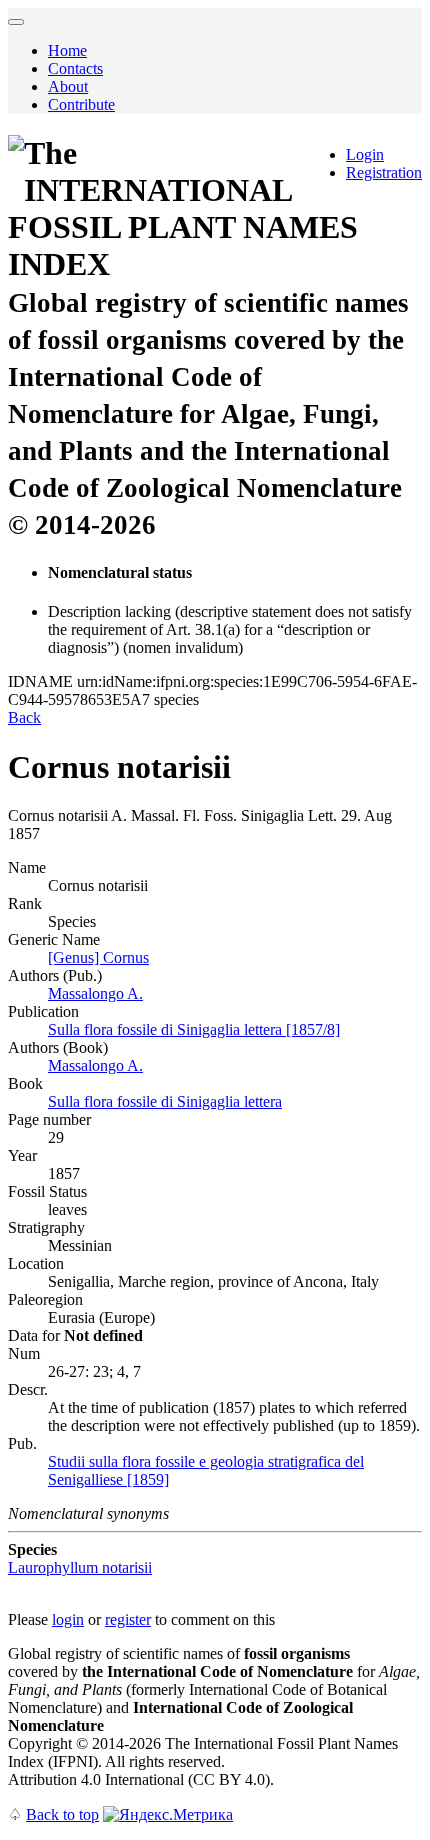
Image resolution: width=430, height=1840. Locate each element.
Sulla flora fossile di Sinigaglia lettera (165, 1101)
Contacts (75, 68)
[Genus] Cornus (98, 957)
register (128, 1619)
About (68, 86)
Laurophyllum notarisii (80, 1567)
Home (67, 50)
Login (365, 154)
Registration (384, 172)
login (68, 1619)
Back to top (62, 1814)
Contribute (81, 104)
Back (24, 717)
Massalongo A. (95, 993)
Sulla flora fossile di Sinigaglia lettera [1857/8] (194, 1029)
